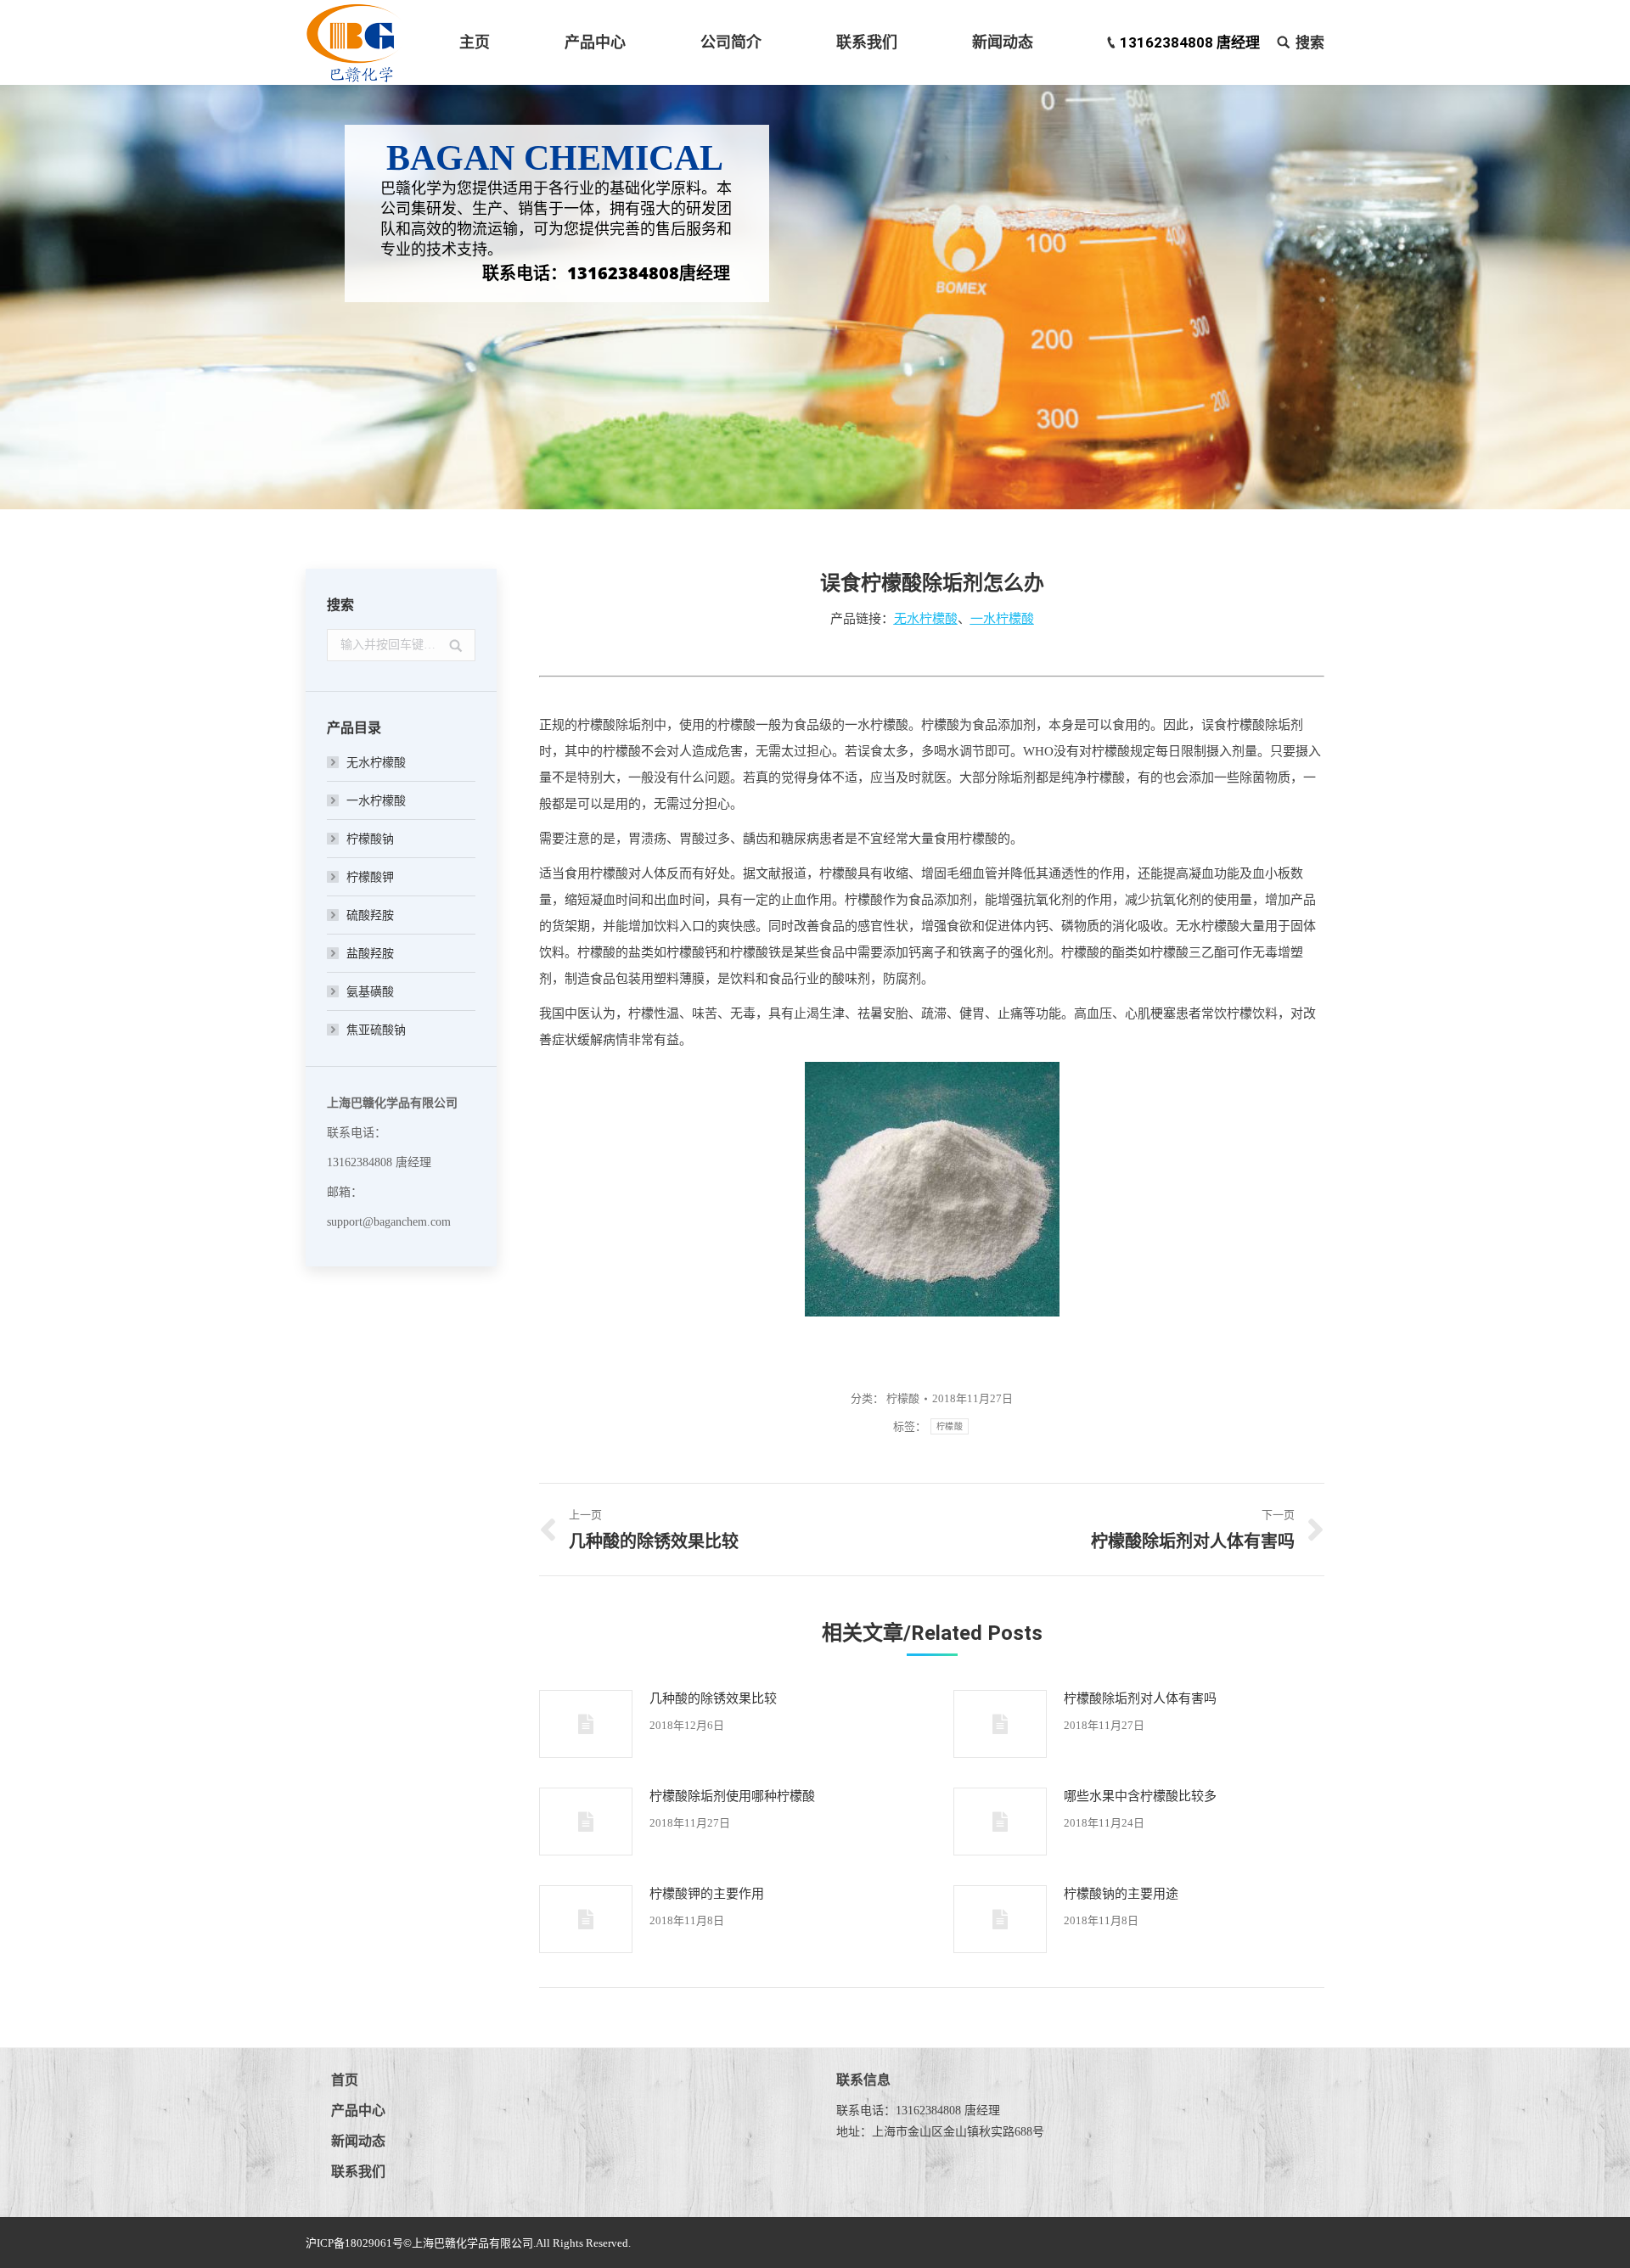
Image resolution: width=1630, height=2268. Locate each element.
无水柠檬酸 (376, 763)
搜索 (1310, 42)
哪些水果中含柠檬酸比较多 (1140, 1796)
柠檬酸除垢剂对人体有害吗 (1140, 1698)
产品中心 (358, 2111)
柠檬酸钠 (370, 839)
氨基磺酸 (370, 992)
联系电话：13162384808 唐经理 (918, 2111)
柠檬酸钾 (370, 877)
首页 (345, 2080)
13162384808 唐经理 (1190, 42)
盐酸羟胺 (370, 954)
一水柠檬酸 (376, 801)
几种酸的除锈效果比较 (713, 1698)
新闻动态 (358, 2141)
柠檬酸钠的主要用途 (1121, 1894)
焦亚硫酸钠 (376, 1030)
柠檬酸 (940, 725)
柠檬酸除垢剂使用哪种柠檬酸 (732, 1796)
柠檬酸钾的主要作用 (707, 1894)
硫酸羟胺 (370, 915)
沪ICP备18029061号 (354, 2243)
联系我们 (358, 2172)
